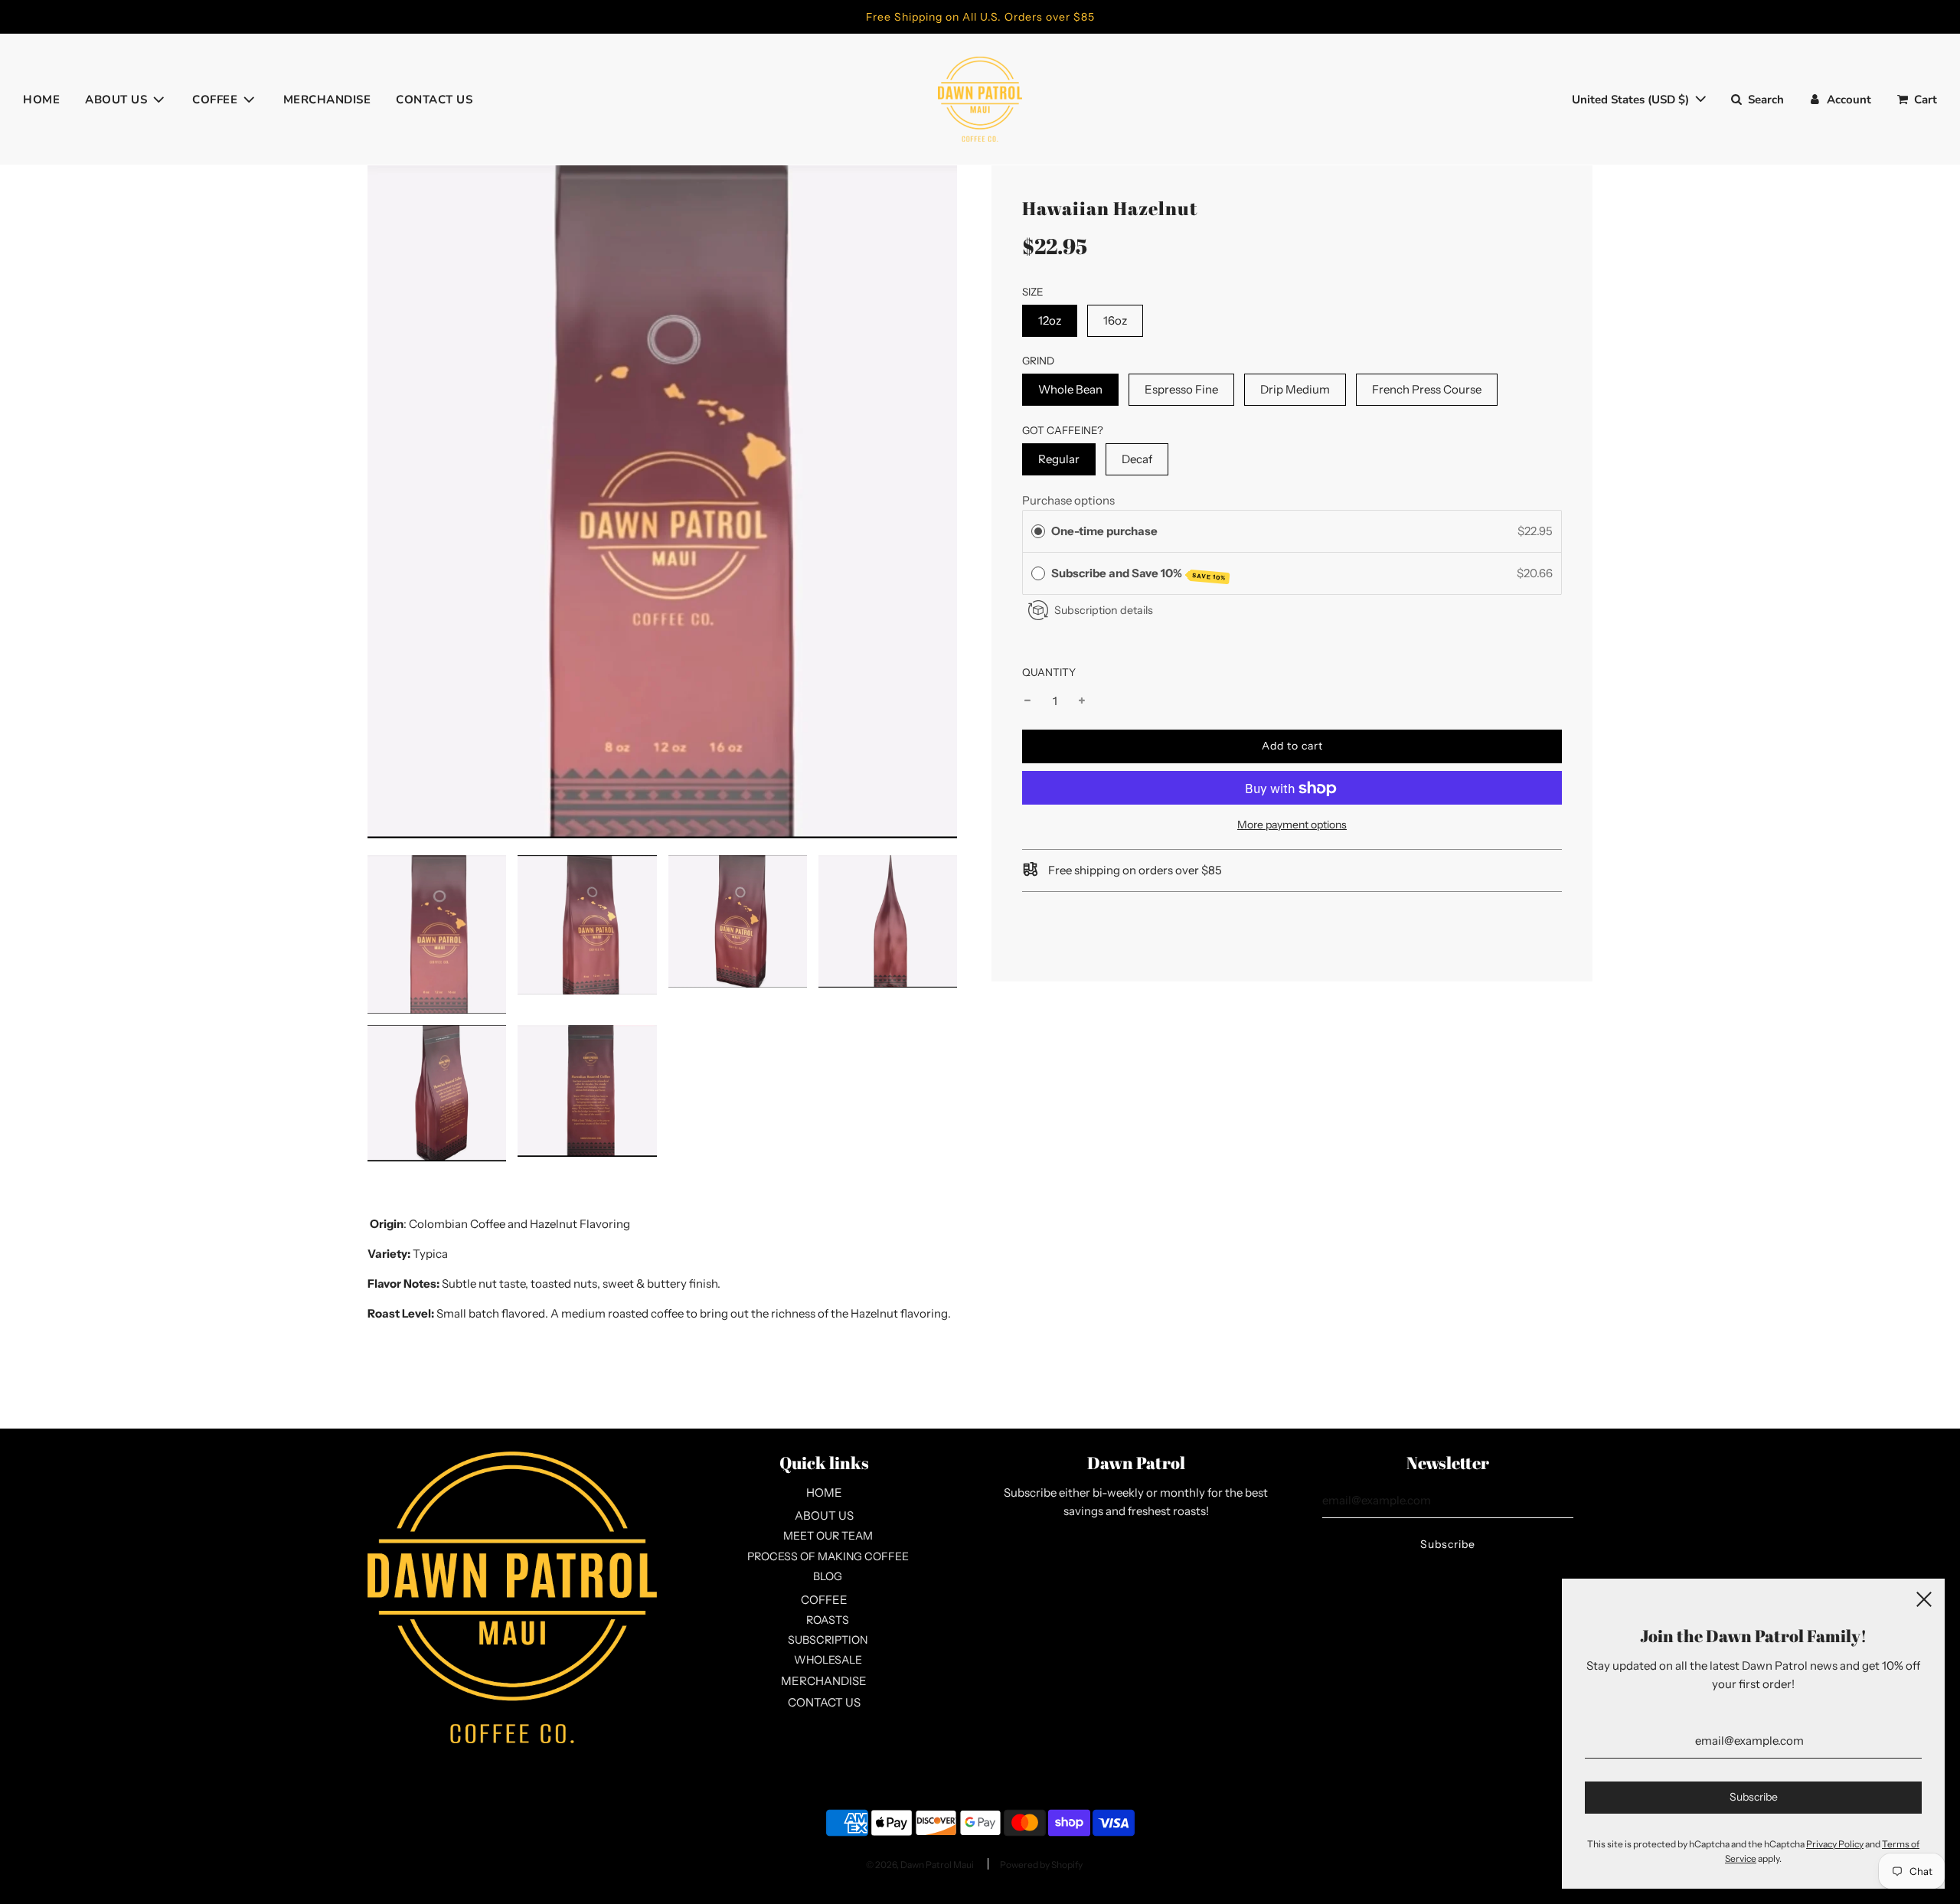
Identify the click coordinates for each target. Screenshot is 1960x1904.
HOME (41, 100)
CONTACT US (434, 100)
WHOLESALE (828, 1660)
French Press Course (1427, 389)
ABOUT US (824, 1515)
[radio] (1038, 531)
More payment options (1292, 825)
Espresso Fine (1181, 389)
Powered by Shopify (1041, 1865)
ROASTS (828, 1620)
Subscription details (1104, 610)
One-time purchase (1104, 531)
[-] (1027, 702)
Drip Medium (1295, 389)
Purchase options (1068, 500)
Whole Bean (1070, 389)
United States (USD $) (1632, 100)
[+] (1082, 702)
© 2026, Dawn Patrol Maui (920, 1865)
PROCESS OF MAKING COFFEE (828, 1556)
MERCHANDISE (327, 100)
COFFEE (824, 1600)
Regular (1059, 459)
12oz (1050, 320)
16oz (1115, 320)
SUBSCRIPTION (828, 1640)
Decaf (1137, 459)
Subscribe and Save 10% (1139, 574)
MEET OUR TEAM (828, 1536)
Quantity (1049, 672)
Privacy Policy (1835, 1844)
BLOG (828, 1576)
